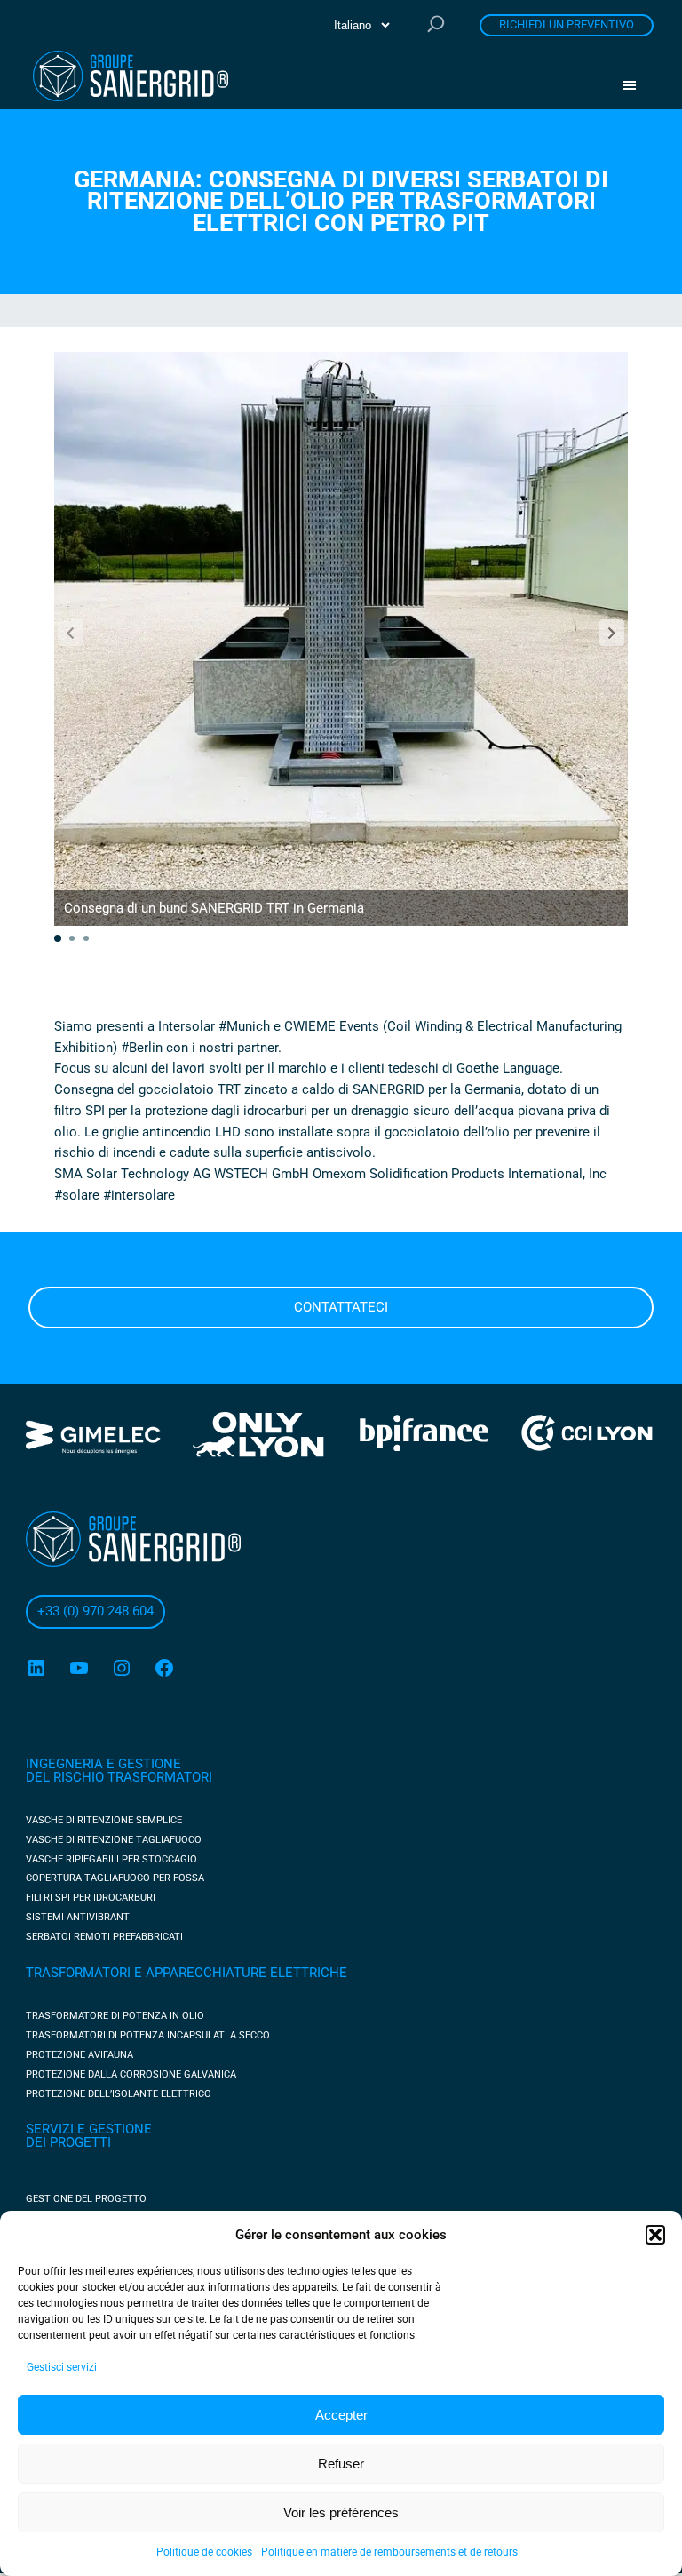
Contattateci (341, 1307)
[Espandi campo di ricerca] (436, 25)
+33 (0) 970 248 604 (95, 1611)
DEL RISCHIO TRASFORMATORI (119, 1777)
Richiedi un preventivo (567, 24)
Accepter (341, 2415)
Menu (636, 85)
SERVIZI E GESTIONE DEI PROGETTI (89, 2136)
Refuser (341, 2464)
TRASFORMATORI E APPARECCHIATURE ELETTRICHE (186, 1973)
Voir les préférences (341, 2512)
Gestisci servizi (62, 2367)
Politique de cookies (204, 2552)
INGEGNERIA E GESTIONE (103, 1764)
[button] (655, 2235)
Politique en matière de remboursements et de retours (389, 2552)
